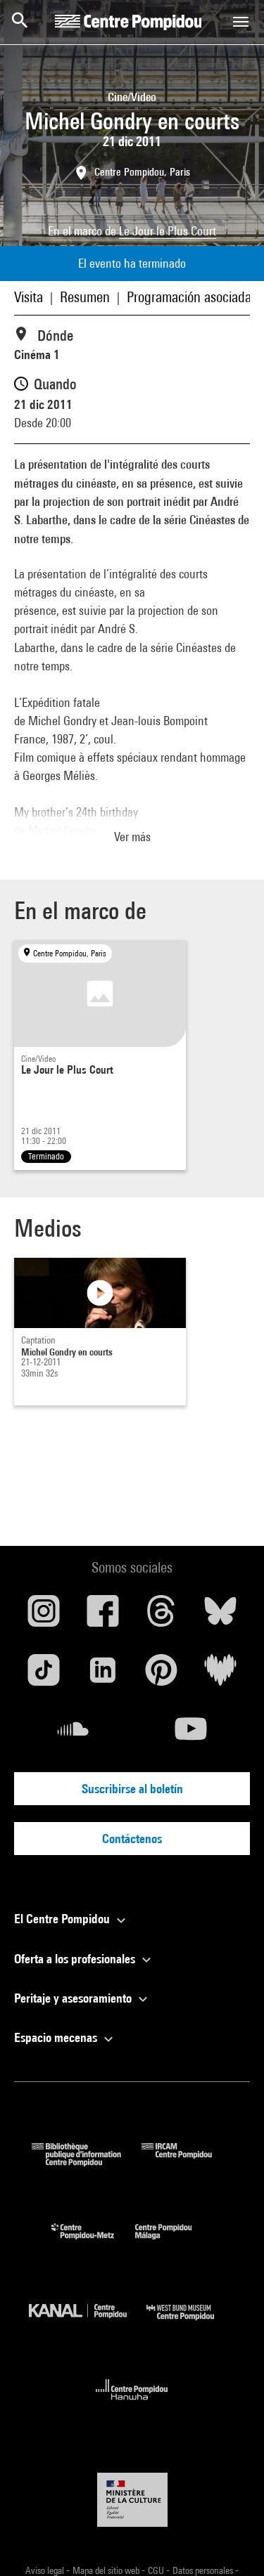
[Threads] (162, 1616)
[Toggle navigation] (241, 22)
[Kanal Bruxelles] (88, 2323)
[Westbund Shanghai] (191, 2323)
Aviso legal (46, 2570)
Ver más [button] (132, 837)
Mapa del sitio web (107, 2570)
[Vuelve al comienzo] (231, 2543)
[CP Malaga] (174, 2243)
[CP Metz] (93, 2243)
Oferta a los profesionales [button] (76, 1959)
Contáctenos (132, 1839)
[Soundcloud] (73, 1734)
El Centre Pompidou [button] (63, 1919)
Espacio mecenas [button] (57, 2037)
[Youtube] (191, 1734)
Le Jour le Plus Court (168, 231)
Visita (29, 297)
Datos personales (204, 2570)
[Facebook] (103, 1616)
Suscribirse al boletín (132, 1789)
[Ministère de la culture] (132, 2500)
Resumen (85, 297)
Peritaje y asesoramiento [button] (74, 1998)
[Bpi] (87, 2162)
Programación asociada (189, 297)
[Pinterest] (162, 1675)
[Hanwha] (132, 2404)
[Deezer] (220, 1675)
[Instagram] (44, 1616)
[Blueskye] (220, 1616)
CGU (157, 2570)
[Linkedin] (103, 1675)
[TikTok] (44, 1675)
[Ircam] (187, 2162)
